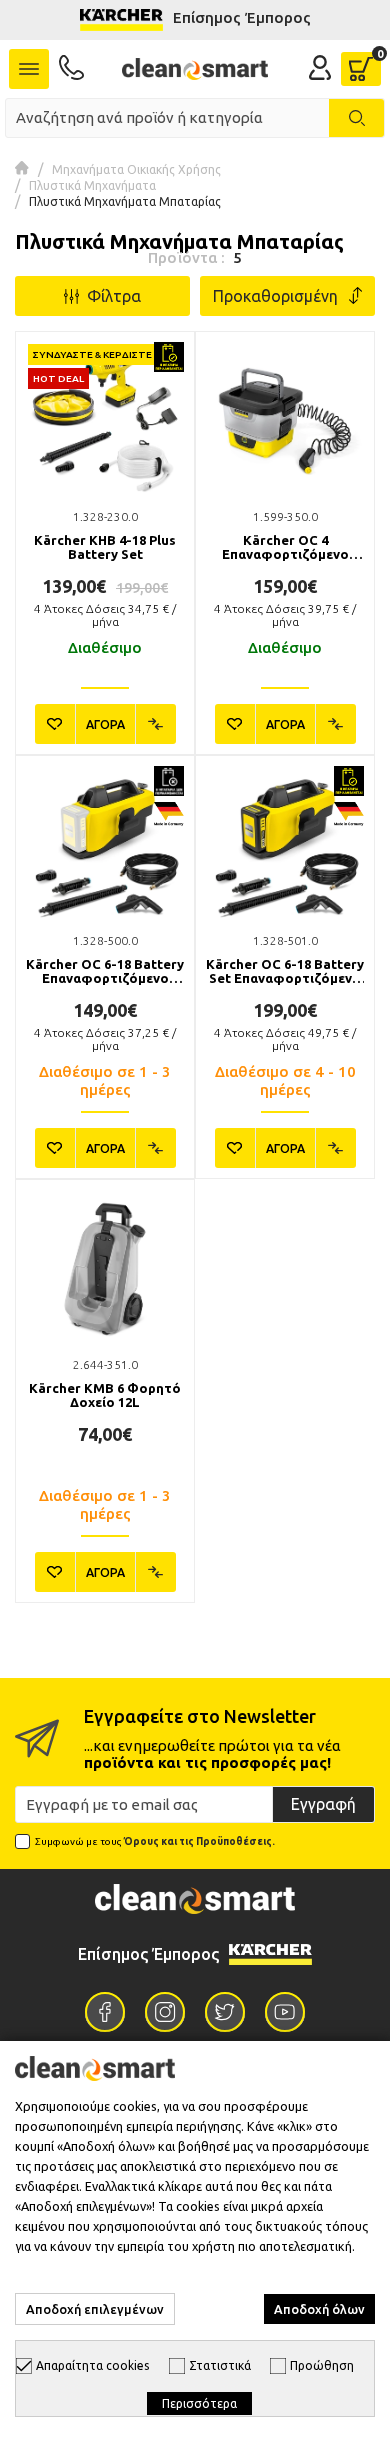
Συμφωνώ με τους (155, 1841)
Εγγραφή (323, 1804)
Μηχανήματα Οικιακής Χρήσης (136, 169)
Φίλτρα (110, 296)
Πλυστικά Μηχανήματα (92, 185)
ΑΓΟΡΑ (105, 724)
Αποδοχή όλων (319, 2309)
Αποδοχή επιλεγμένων (95, 2309)
